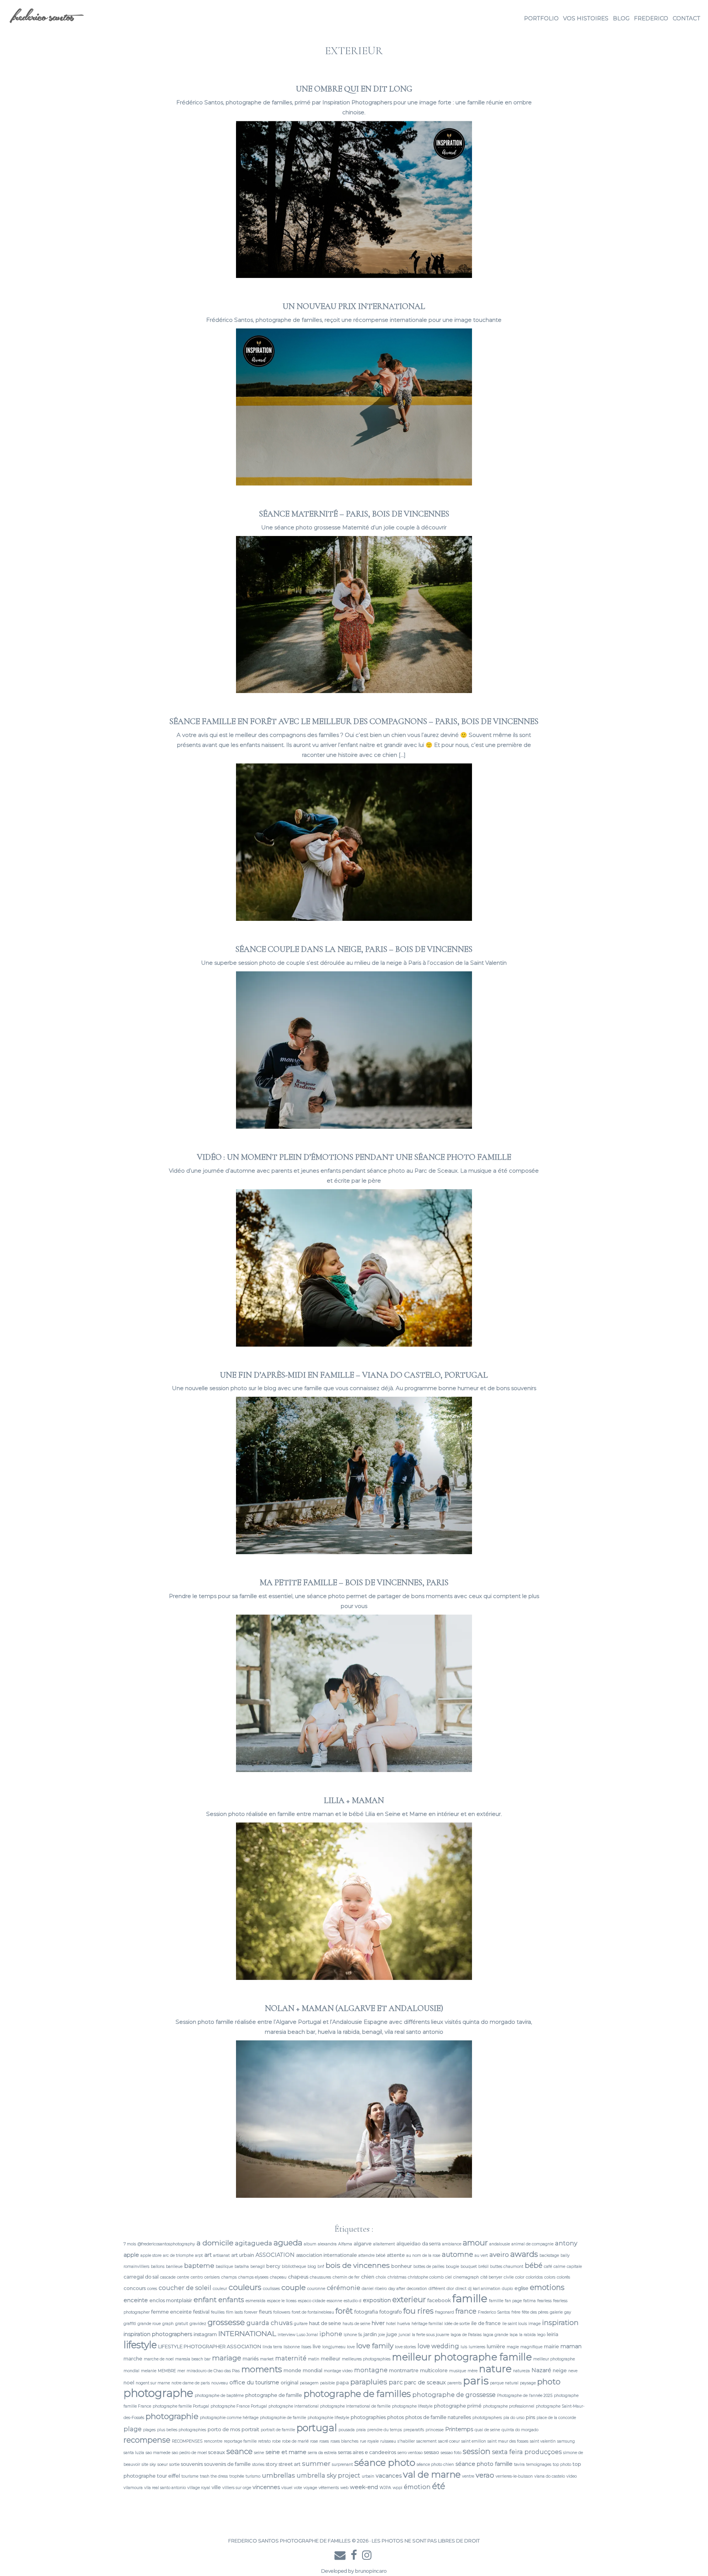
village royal (199, 2488)
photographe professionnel (509, 2406)
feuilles (218, 2312)
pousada (347, 2430)
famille (470, 2298)
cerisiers (212, 2277)
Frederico (651, 18)
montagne (371, 2370)
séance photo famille (484, 2464)
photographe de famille (274, 2395)
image (535, 2324)
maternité (291, 2358)
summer (316, 2463)
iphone (331, 2334)
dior (450, 2289)
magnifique (531, 2347)
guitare (301, 2324)
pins (530, 2417)
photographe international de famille (355, 2406)
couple (294, 2287)
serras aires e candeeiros (367, 2452)
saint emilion (474, 2441)
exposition (377, 2300)
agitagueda (254, 2243)
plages (149, 2430)
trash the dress (214, 2476)
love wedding (438, 2346)
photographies (368, 2417)
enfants (231, 2300)
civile (509, 2277)
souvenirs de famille (228, 2464)
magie (513, 2347)
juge (392, 2334)
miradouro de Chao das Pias (213, 2371)
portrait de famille (278, 2430)
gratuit (182, 2324)
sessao (432, 2452)
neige (560, 2370)
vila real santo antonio (165, 2488)
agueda (288, 2243)
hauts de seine (356, 2324)
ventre (468, 2476)
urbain (368, 2476)
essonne (334, 2301)
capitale (574, 2267)
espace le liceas (282, 2301)
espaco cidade (312, 2301)
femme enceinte (171, 2312)
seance (240, 2451)
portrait (250, 2429)
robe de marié (295, 2441)
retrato (264, 2441)
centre (183, 2277)
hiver (378, 2323)
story (272, 2464)
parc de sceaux (425, 2382)
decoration (417, 2289)
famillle (496, 2301)
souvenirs (192, 2464)
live (317, 2346)
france (466, 2311)
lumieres (477, 2347)
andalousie (500, 2244)
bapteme (199, 2265)
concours (135, 2288)
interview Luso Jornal (298, 2335)
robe (276, 2441)
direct (461, 2289)
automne (457, 2254)
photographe (158, 2393)
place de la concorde (556, 2418)
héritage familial (427, 2324)
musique (458, 2371)
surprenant (342, 2464)
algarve (363, 2243)
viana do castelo (550, 2476)
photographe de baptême (219, 2396)
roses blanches (344, 2441)
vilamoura (133, 2488)
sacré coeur (449, 2441)
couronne (316, 2289)
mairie (551, 2346)
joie (382, 2335)
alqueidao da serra (419, 2243)
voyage (310, 2488)
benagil (258, 2267)
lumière (496, 2346)
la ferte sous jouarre (431, 2335)
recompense (147, 2440)
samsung (566, 2441)
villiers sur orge (237, 2488)
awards (524, 2254)
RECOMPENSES (187, 2441)
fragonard (445, 2312)
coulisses (271, 2289)
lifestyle (140, 2345)
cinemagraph (466, 2277)
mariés (251, 2359)
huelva (404, 2324)
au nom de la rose (423, 2255)
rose (314, 2441)
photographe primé (458, 2406)
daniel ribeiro (374, 2289)
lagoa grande (496, 2335)
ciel (448, 2277)
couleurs (245, 2287)
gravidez (198, 2324)
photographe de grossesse (454, 2395)
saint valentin (543, 2441)
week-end (364, 2487)
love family (375, 2346)
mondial (313, 2370)
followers (282, 2312)
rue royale (369, 2441)
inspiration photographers (158, 2334)
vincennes (266, 2487)
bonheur (402, 2266)
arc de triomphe (178, 2255)
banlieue (174, 2267)
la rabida (527, 2335)
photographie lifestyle (328, 2418)
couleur (220, 2289)
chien (368, 2277)
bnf (321, 2267)
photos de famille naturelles (438, 2417)
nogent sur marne (153, 2383)
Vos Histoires (586, 18)
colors (550, 2277)
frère (516, 2312)
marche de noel (159, 2359)
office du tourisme (254, 2382)
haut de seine (325, 2323)
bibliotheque (294, 2267)
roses (324, 2441)
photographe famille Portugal (181, 2406)
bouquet (469, 2267)
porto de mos (224, 2429)
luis (464, 2347)
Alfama (345, 2244)
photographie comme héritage (229, 2418)
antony (566, 2243)
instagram (205, 2334)
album (310, 2244)
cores (152, 2289)
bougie (452, 2267)
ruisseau (388, 2441)
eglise (521, 2288)
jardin (370, 2334)
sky (153, 2464)
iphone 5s (353, 2335)
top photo (562, 2464)
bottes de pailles (429, 2267)
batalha (242, 2267)
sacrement (426, 2441)
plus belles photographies (182, 2430)
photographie (172, 2416)
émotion (417, 2487)
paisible (327, 2383)
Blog (621, 18)
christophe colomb (426, 2277)
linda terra (272, 2347)
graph (168, 2324)
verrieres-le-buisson (514, 2476)
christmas (397, 2277)
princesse (435, 2430)
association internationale (327, 2255)
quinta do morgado (520, 2430)
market (267, 2359)
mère (473, 2371)
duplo (507, 2289)
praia (361, 2430)
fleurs (265, 2312)
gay (568, 2312)
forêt (344, 2311)
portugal (317, 2428)
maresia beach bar (193, 2359)
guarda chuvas (269, 2323)
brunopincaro (371, 2571)
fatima (530, 2301)
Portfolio (541, 18)
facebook (439, 2300)
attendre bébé (372, 2255)
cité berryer (491, 2277)
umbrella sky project (328, 2475)
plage (133, 2429)
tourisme (190, 2476)
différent (437, 2289)
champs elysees (253, 2277)
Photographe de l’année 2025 (525, 2396)
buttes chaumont (507, 2267)
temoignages (539, 2464)
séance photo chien (435, 2464)
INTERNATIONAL (247, 2333)
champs (229, 2277)
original (289, 2382)
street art (290, 2464)
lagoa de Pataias (466, 2335)
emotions (547, 2287)
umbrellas (278, 2475)
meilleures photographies (366, 2359)
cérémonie (343, 2288)
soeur (163, 2464)
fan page (513, 2301)
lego (541, 2335)
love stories (405, 2347)
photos (395, 2417)
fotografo (391, 2312)
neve (573, 2371)
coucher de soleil (185, 2288)
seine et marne (286, 2452)
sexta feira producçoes (527, 2452)
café (548, 2267)
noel (129, 2382)
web (344, 2488)
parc (396, 2382)
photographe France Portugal (239, 2406)
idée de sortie (457, 2324)
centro (197, 2277)
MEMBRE (167, 2371)
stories (258, 2464)
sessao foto (451, 2453)
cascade (168, 2277)
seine (259, 2453)
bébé (534, 2265)
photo (549, 2381)
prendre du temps (385, 2430)
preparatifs (414, 2430)
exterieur (409, 2299)
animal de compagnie (532, 2244)
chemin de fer (346, 2277)
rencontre (213, 2441)
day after (397, 2289)
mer (181, 2371)
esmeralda (256, 2301)
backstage (549, 2255)
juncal (405, 2335)
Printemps (459, 2429)
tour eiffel (169, 2476)
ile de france (486, 2323)
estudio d (353, 2301)
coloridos (534, 2277)
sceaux (217, 2452)
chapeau (278, 2277)
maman (571, 2346)
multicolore (434, 2370)
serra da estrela (322, 2453)
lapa (514, 2335)
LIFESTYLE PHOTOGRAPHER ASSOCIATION (210, 2346)
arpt (199, 2255)
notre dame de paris (191, 2383)
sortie (174, 2464)
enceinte (136, 2300)
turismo (253, 2476)
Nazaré (541, 2370)
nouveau (220, 2383)
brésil (483, 2267)
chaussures (320, 2277)
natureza (521, 2371)
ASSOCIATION (275, 2255)
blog (312, 2267)
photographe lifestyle (412, 2406)
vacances (389, 2476)
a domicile (215, 2243)
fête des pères (535, 2312)
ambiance (452, 2244)
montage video (338, 2371)
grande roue (149, 2324)
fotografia (366, 2312)
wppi (398, 2488)
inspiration (560, 2323)
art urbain (243, 2255)
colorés (563, 2277)
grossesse (226, 2322)
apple (131, 2255)
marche (133, 2359)
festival (201, 2312)
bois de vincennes (358, 2265)
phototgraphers (487, 2418)
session (477, 2451)
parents (454, 2383)
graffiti (130, 2324)
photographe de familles (357, 2394)
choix (381, 2277)
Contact (686, 18)
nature (495, 2369)
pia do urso (514, 2418)
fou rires (419, 2311)
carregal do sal (141, 2277)
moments (262, 2369)
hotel (391, 2324)
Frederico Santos (494, 2312)
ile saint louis (515, 2324)
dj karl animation (484, 2289)
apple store (151, 2255)
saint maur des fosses (508, 2441)
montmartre (404, 2370)
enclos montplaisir (171, 2300)
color (520, 2277)
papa (343, 2382)
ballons (158, 2267)
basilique (224, 2267)
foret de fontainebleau (313, 2312)
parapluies (369, 2382)
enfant (205, 2300)
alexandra (327, 2244)
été (439, 2486)
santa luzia (134, 2453)
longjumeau (334, 2347)
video (572, 2476)
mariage (227, 2358)
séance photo (385, 2462)
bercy (273, 2266)
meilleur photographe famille (462, 2357)
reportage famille (240, 2441)
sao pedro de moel (189, 2453)
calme (559, 2267)
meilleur (331, 2359)
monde (292, 2370)
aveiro (499, 2254)
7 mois (130, 2244)
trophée (237, 2476)
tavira (519, 2464)
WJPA (385, 2488)
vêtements (329, 2488)
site (145, 2464)
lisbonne (292, 2347)
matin (314, 2359)
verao (485, 2475)
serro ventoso (410, 2453)
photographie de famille (283, 2418)
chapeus (298, 2277)
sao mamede (158, 2453)
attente (396, 2255)
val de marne (432, 2474)
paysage (528, 2383)
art (208, 2255)
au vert (481, 2255)
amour (475, 2243)
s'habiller (406, 2441)
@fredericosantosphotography (166, 2244)
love (351, 2347)
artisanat (221, 2255)
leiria (553, 2334)
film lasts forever (242, 2312)
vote (298, 2488)
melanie (149, 2371)
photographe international (294, 2406)
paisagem (309, 2383)
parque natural (504, 2383)
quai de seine (487, 2430)
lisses (306, 2347)
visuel (287, 2488)
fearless (544, 2301)
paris (476, 2381)
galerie (556, 2312)
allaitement (384, 2244)
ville (216, 2487)
